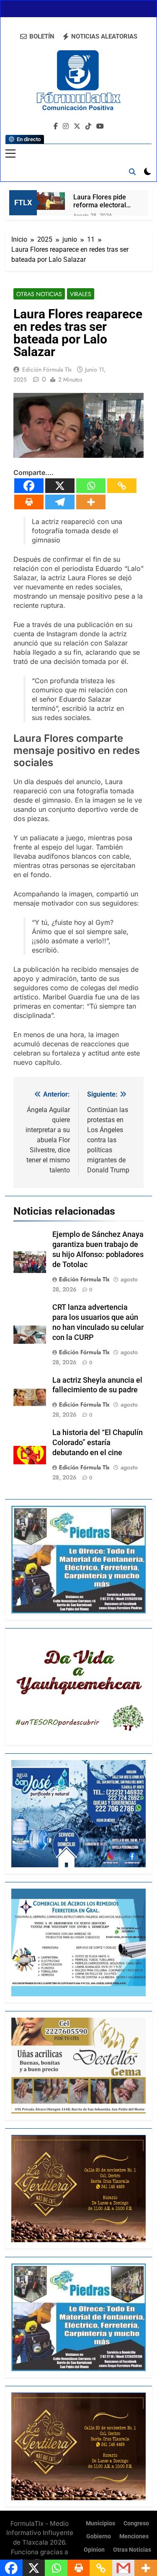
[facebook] (56, 126)
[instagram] (66, 126)
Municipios (100, 2523)
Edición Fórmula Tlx (47, 369)
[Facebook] (29, 486)
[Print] (29, 502)
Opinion (94, 2550)
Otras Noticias (39, 294)
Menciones (134, 2536)
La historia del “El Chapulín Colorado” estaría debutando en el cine (98, 1443)
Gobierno (99, 2536)
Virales (81, 294)
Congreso (136, 2523)
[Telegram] (60, 502)
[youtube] (100, 126)
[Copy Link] (122, 486)
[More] (91, 502)
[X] (60, 486)
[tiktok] (88, 126)
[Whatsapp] (91, 486)
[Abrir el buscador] (132, 172)
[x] (77, 126)
